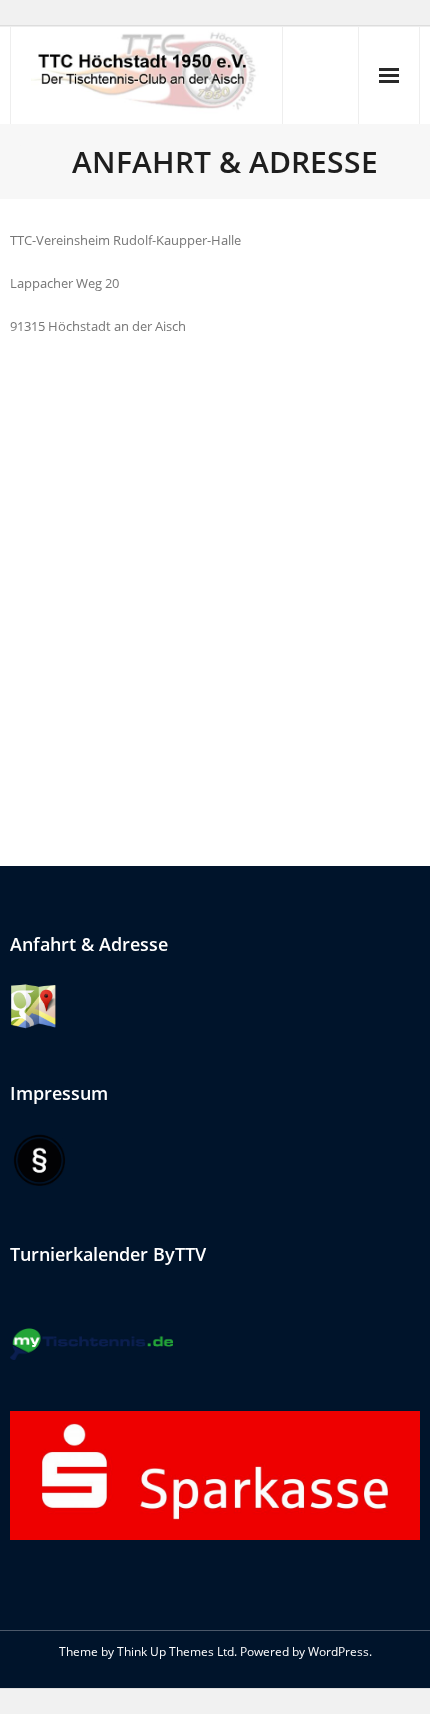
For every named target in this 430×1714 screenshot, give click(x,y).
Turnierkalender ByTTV (108, 1254)
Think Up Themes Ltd (175, 1651)
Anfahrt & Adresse (89, 944)
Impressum (59, 1093)
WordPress (338, 1651)
